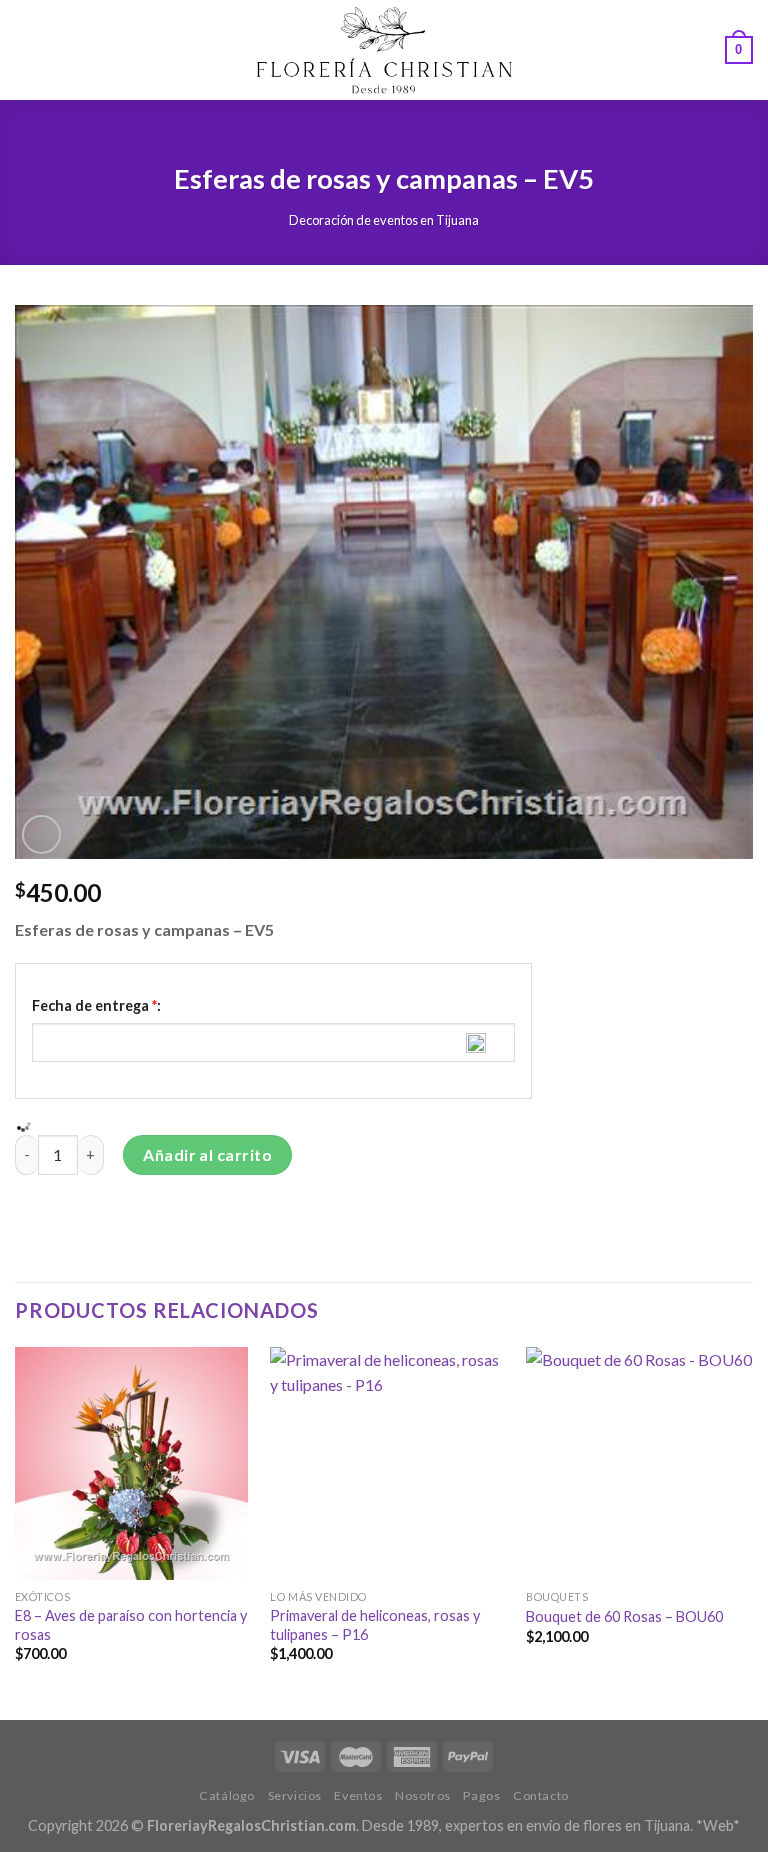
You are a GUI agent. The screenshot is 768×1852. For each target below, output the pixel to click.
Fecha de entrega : (96, 1005)
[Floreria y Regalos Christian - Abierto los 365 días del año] (384, 50)
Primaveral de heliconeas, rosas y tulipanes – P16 (375, 1625)
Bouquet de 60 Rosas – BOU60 (624, 1616)
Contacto (541, 1795)
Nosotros (423, 1795)
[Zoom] (41, 834)
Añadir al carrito (207, 1154)
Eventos (358, 1795)
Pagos (481, 1795)
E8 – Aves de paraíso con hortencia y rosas (131, 1625)
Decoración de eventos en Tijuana (384, 220)
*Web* (718, 1825)
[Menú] (27, 49)
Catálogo (227, 1795)
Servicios (295, 1795)
